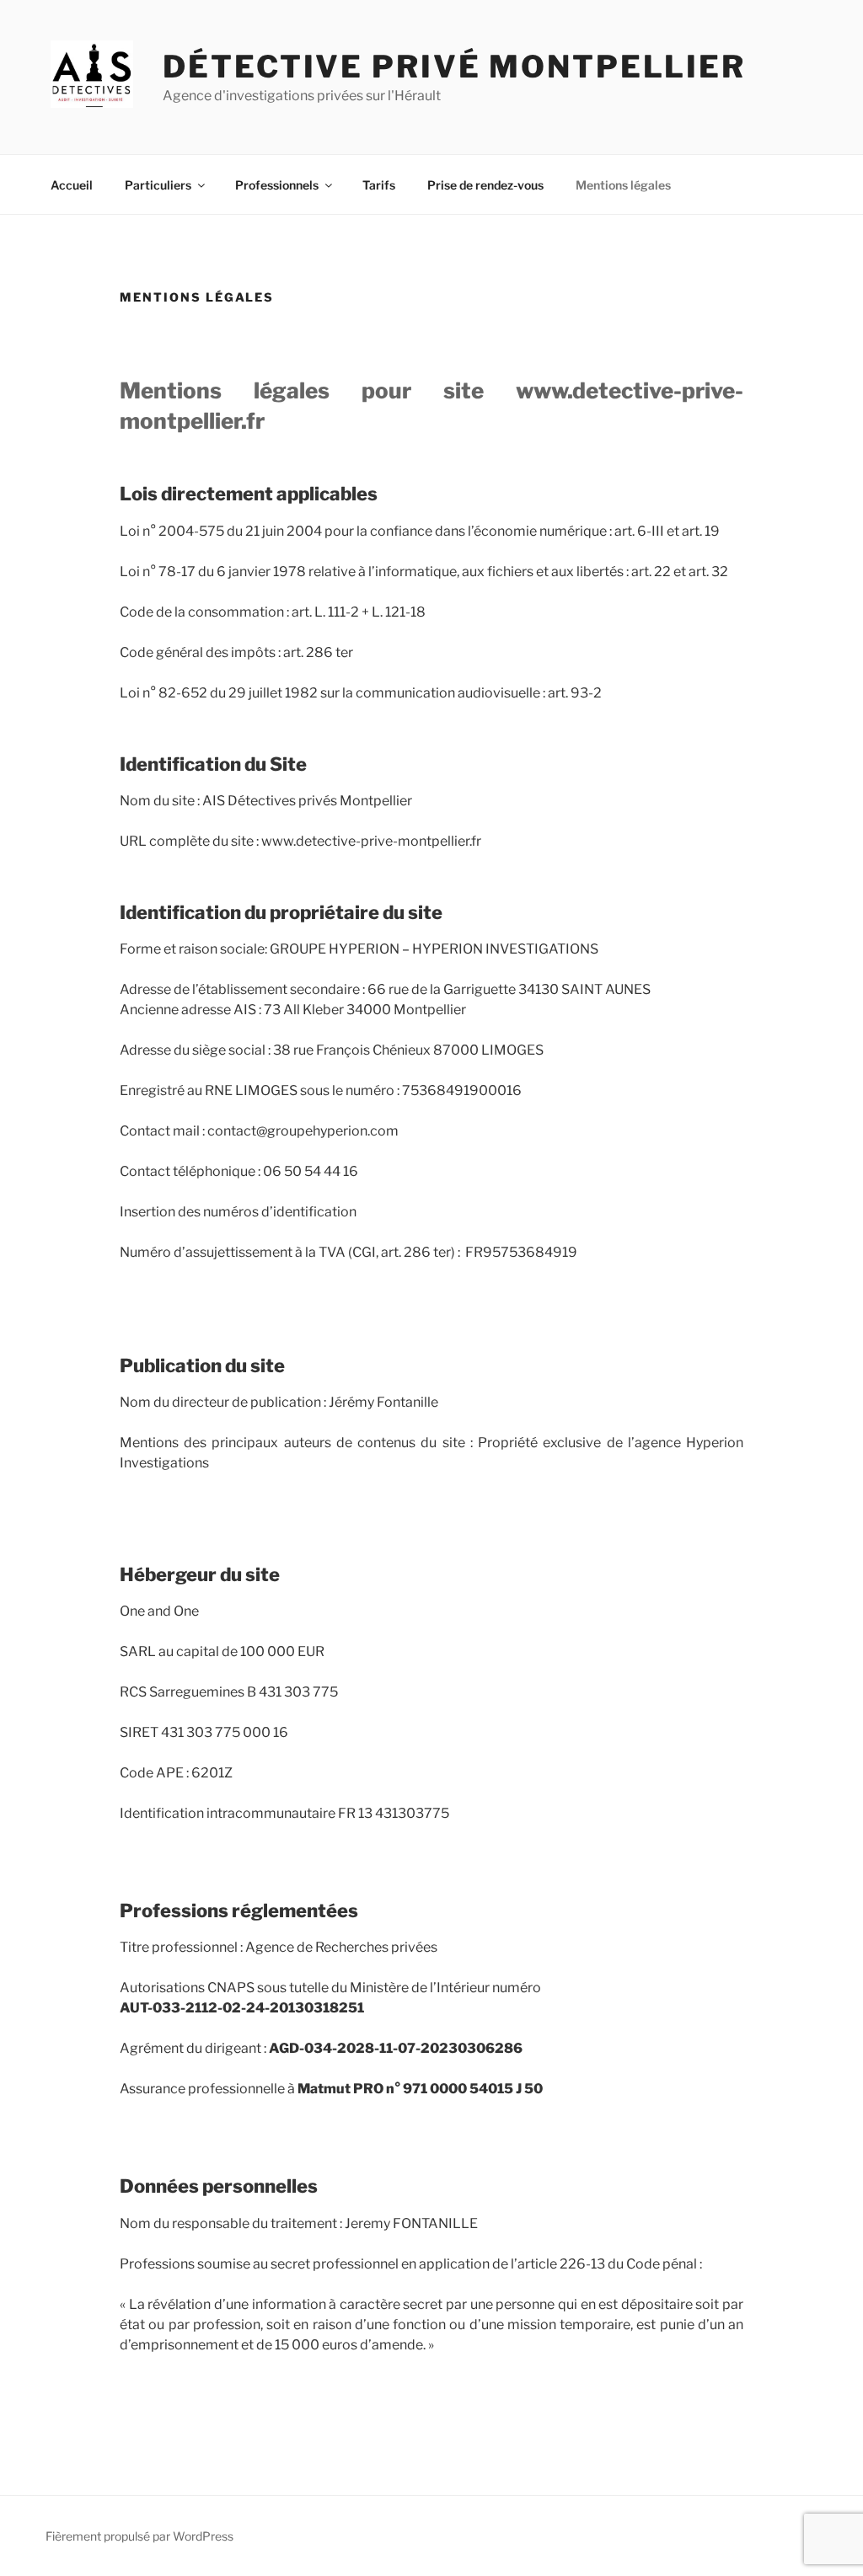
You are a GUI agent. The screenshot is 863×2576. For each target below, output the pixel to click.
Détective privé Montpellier (454, 67)
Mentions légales (623, 185)
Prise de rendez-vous (485, 185)
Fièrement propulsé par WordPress (139, 2536)
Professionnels (277, 185)
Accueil (72, 185)
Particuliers (158, 185)
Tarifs (379, 185)
